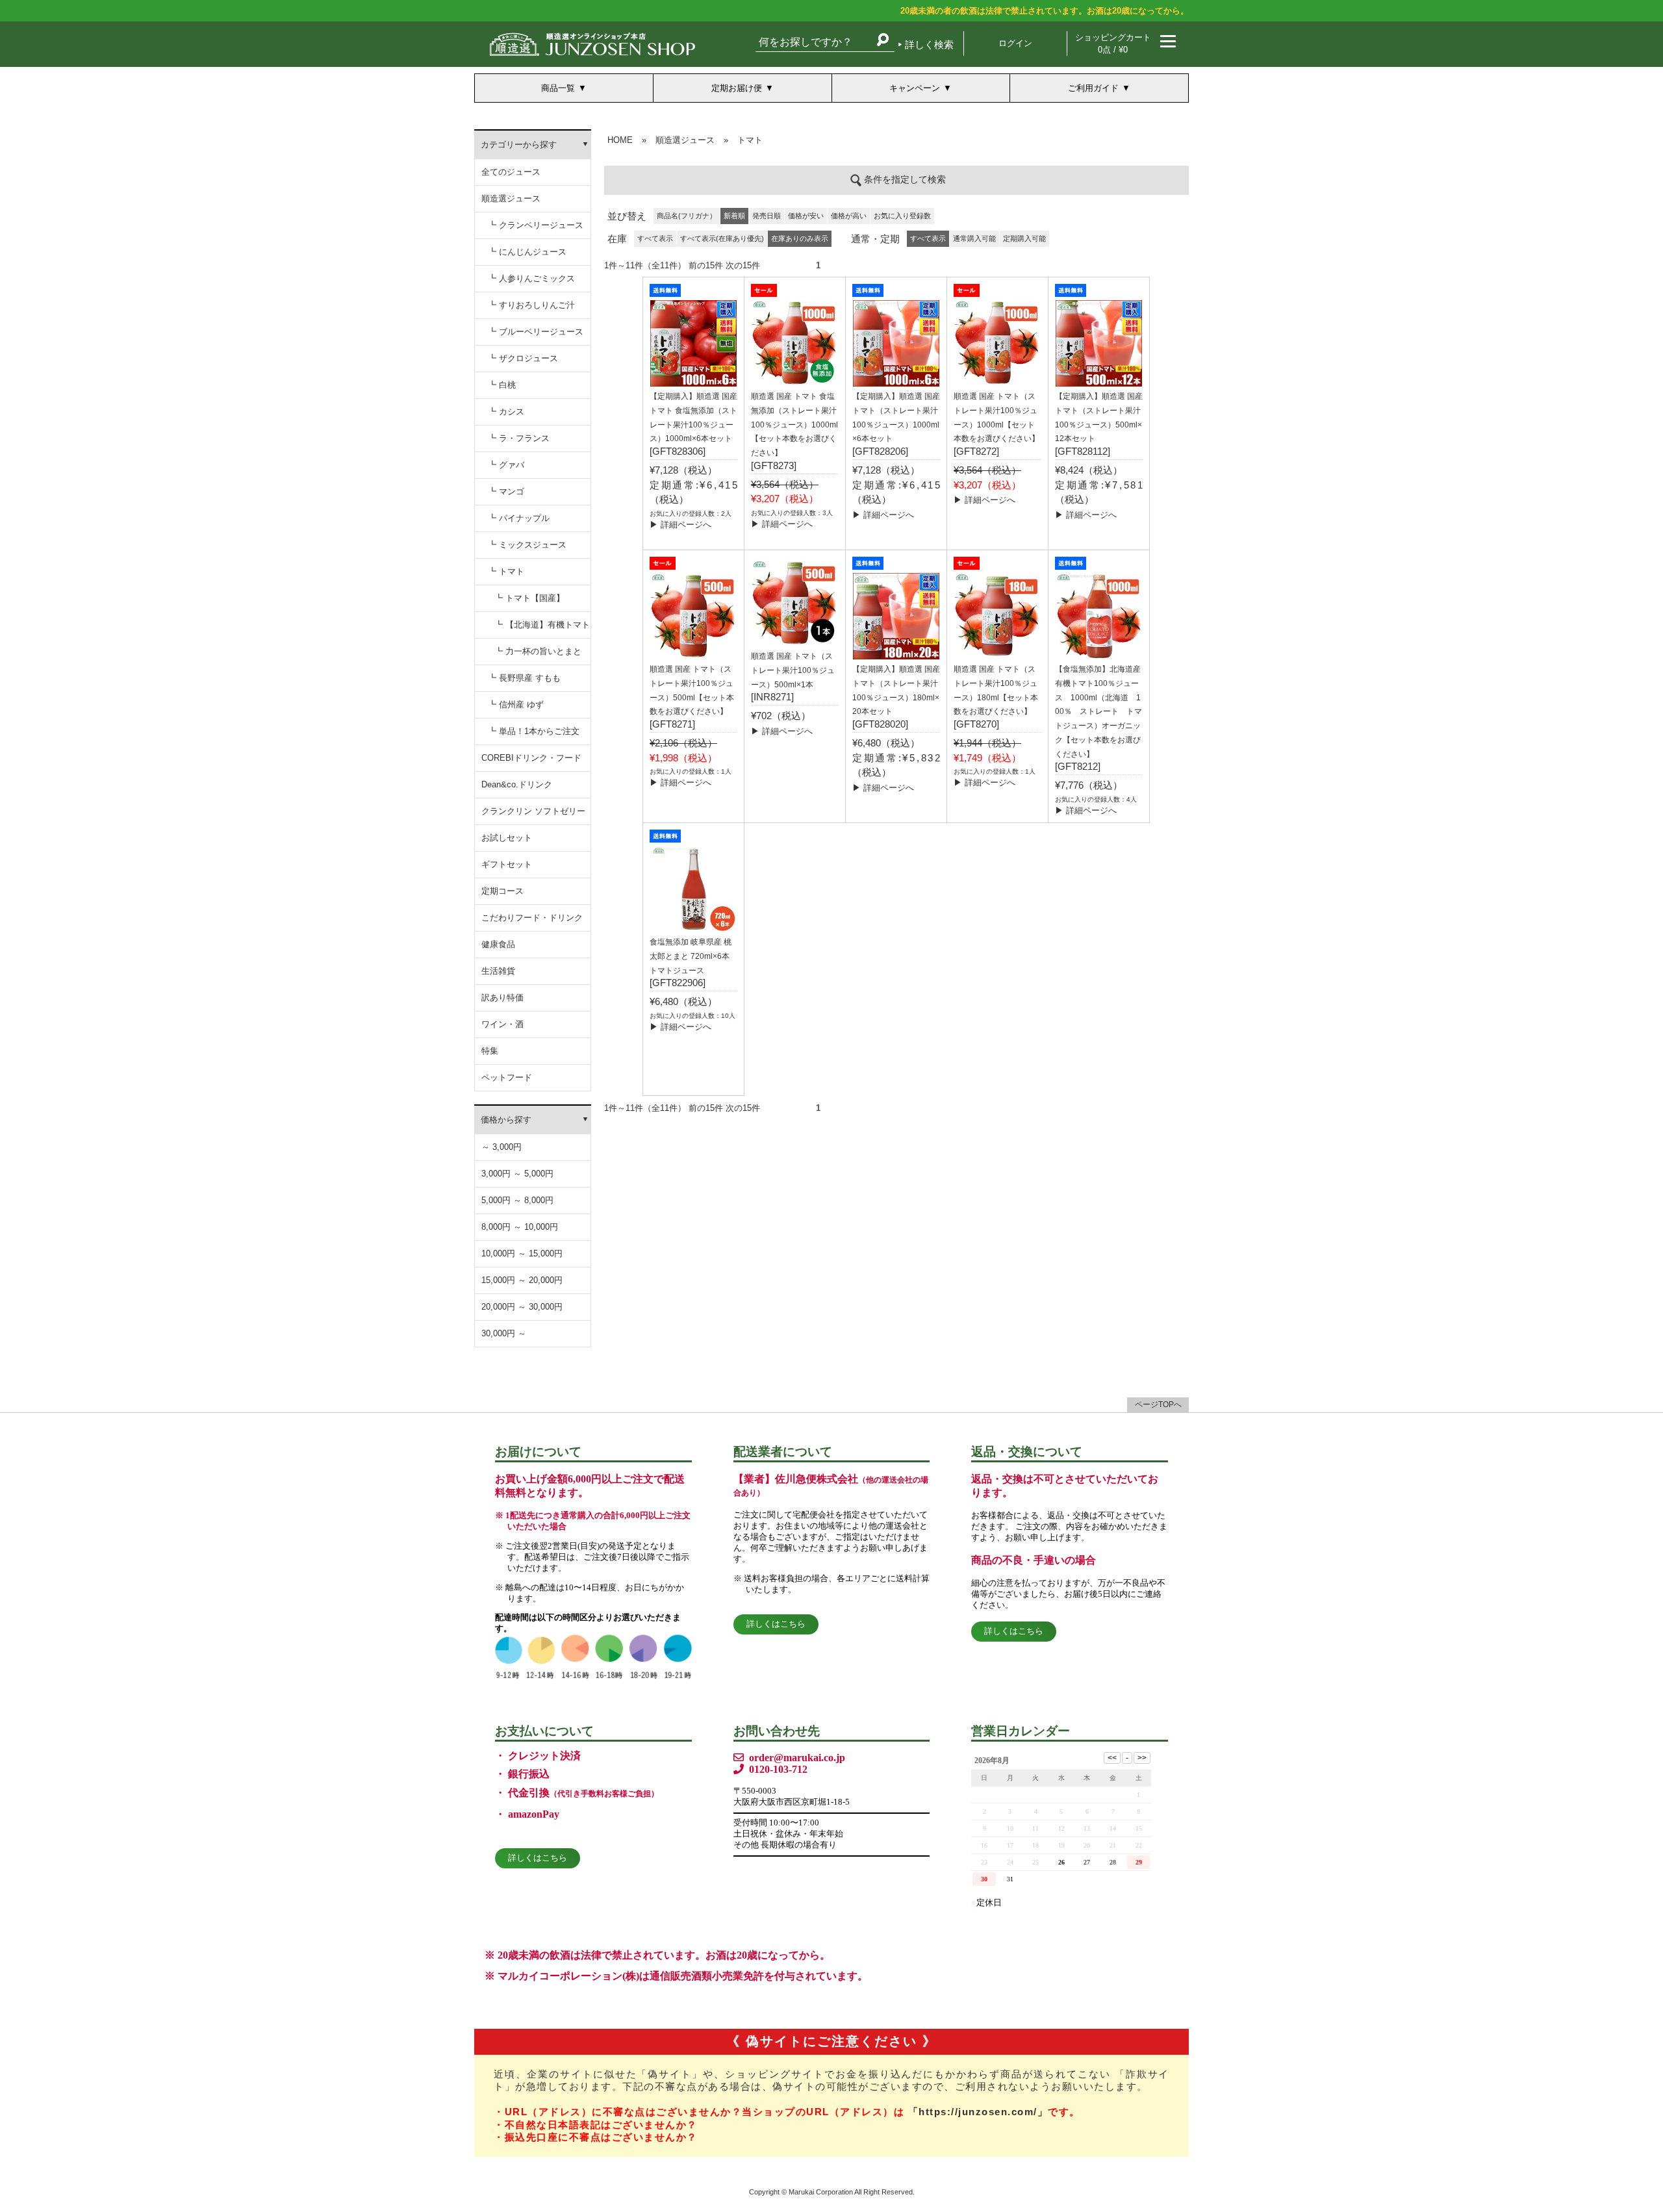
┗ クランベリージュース (536, 225)
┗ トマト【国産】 (529, 598)
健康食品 (498, 944)
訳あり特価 (502, 998)
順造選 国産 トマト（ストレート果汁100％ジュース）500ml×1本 (793, 670)
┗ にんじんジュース (527, 252)
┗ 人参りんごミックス (531, 278)
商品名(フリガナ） (687, 216)
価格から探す (506, 1120)
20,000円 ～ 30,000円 (522, 1307)
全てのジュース (511, 172)
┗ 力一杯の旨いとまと (538, 651)
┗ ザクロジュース (523, 358)
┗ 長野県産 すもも (524, 678)
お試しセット (507, 838)
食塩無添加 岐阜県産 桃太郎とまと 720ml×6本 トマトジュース (691, 956)
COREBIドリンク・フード (531, 758)
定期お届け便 (737, 88)
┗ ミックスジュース (527, 545)
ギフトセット (507, 864)
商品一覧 (558, 88)
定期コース (502, 891)
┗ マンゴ (506, 491)
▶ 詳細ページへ (680, 525)
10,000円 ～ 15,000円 (522, 1253)
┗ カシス (506, 412)
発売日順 (767, 216)
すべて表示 (655, 238)
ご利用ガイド (1093, 88)
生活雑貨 (498, 971)
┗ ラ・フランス (519, 438)
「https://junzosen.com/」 (978, 2112)
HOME (620, 140)
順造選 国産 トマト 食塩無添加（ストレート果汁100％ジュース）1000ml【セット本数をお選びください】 (794, 425)
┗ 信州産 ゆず (516, 705)
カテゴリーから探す (519, 145)
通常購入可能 (974, 238)
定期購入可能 (1024, 238)
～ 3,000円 (501, 1147)
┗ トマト (506, 571)
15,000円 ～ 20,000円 (522, 1280)
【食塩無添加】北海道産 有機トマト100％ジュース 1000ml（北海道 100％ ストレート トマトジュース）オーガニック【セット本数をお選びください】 (1098, 712)
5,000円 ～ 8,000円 (517, 1200)
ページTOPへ (1158, 1405)
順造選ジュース (511, 198)
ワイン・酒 (502, 1024)
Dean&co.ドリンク (517, 784)
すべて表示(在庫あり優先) (722, 238)
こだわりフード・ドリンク (532, 918)
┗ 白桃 (502, 385)
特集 (490, 1051)
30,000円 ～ (504, 1333)
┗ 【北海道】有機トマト (542, 625)
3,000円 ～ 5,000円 (517, 1174)
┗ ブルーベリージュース (536, 332)
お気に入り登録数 (902, 216)
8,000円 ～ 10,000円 (520, 1227)
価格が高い (849, 216)
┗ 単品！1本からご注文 (534, 731)
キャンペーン (915, 88)
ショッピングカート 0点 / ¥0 (1113, 44)
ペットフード (507, 1077)
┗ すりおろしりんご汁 (531, 305)
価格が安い (806, 216)
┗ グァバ (506, 465)
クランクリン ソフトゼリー (533, 811)
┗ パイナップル (519, 518)
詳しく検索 (929, 44)
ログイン (1015, 43)
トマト (750, 140)
